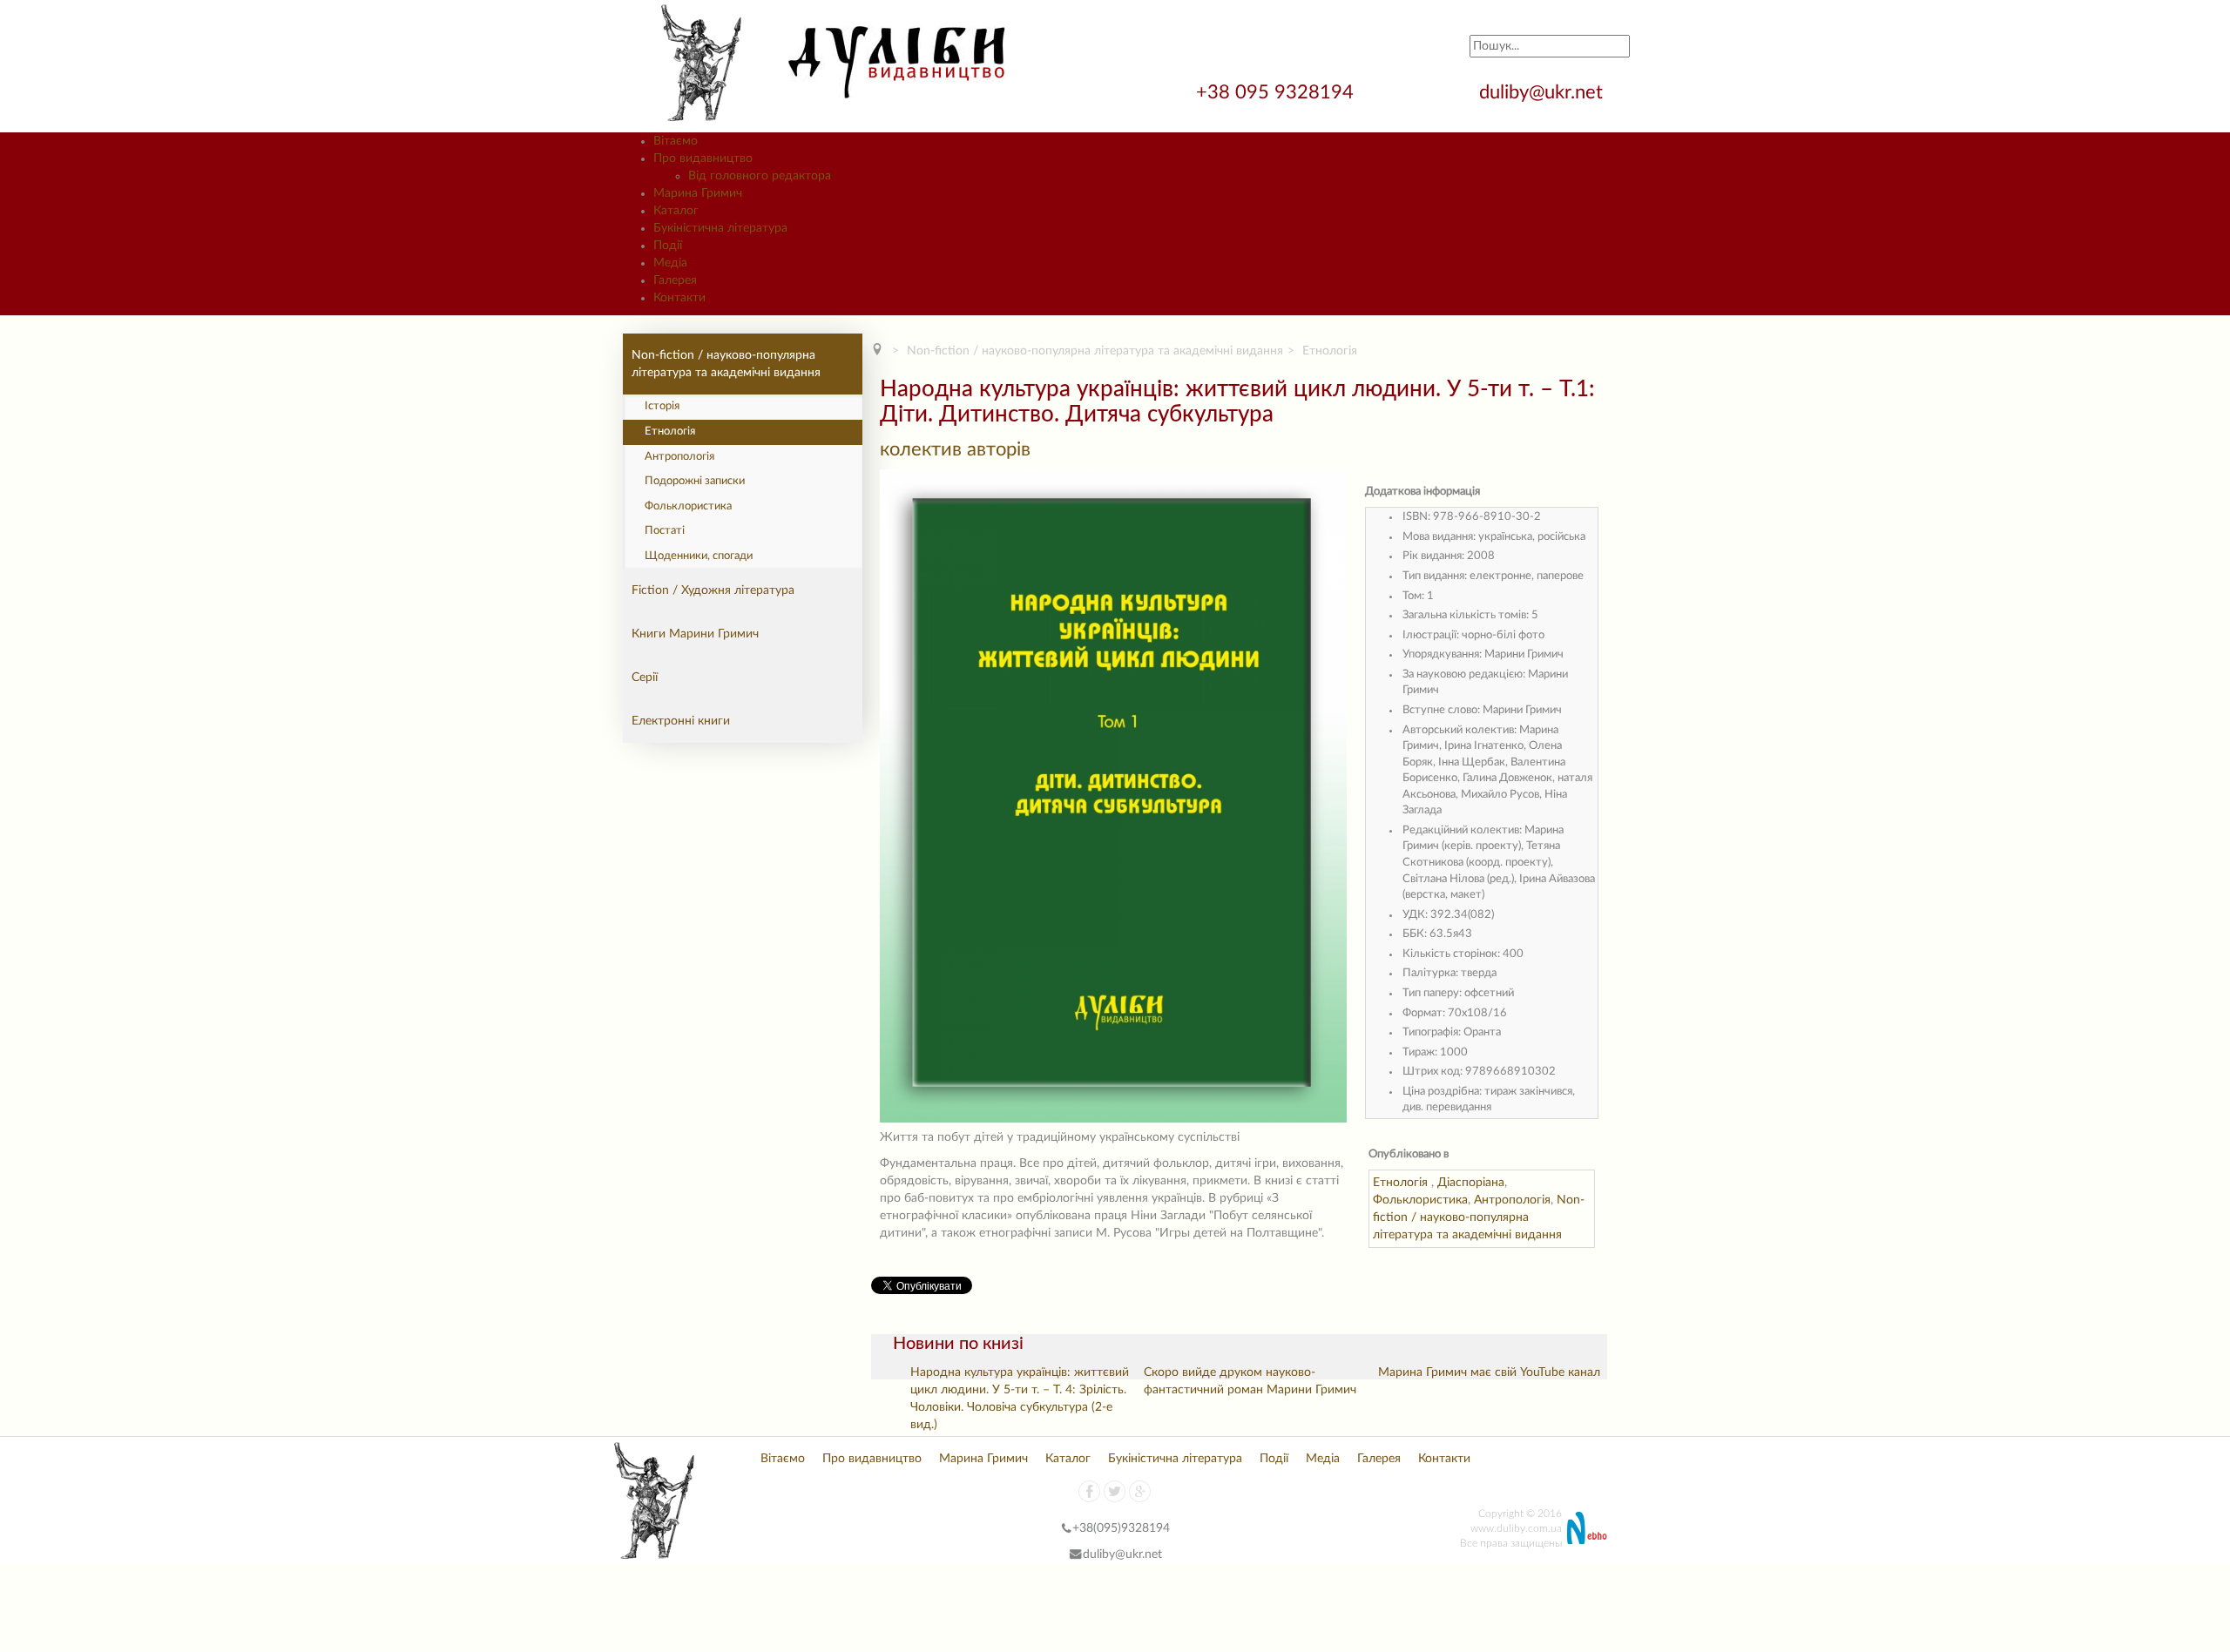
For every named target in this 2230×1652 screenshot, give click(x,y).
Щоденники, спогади (699, 556)
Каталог (1068, 1459)
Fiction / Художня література (713, 590)
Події (1274, 1459)
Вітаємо (783, 1459)
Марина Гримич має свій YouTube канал (1489, 1372)
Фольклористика (688, 506)
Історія (662, 406)
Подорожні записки (695, 481)
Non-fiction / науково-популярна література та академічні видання (726, 364)
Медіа (1323, 1459)
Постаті (665, 531)
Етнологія (670, 432)
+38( (1085, 1528)
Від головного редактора (760, 176)
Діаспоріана (1471, 1183)
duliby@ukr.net (1541, 92)
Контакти (1444, 1459)
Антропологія (679, 457)
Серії (645, 678)
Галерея (1379, 1459)
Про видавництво (872, 1459)
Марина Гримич (983, 1459)
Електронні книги (681, 721)
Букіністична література (1175, 1459)
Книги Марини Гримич (695, 634)
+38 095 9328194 (1277, 92)
